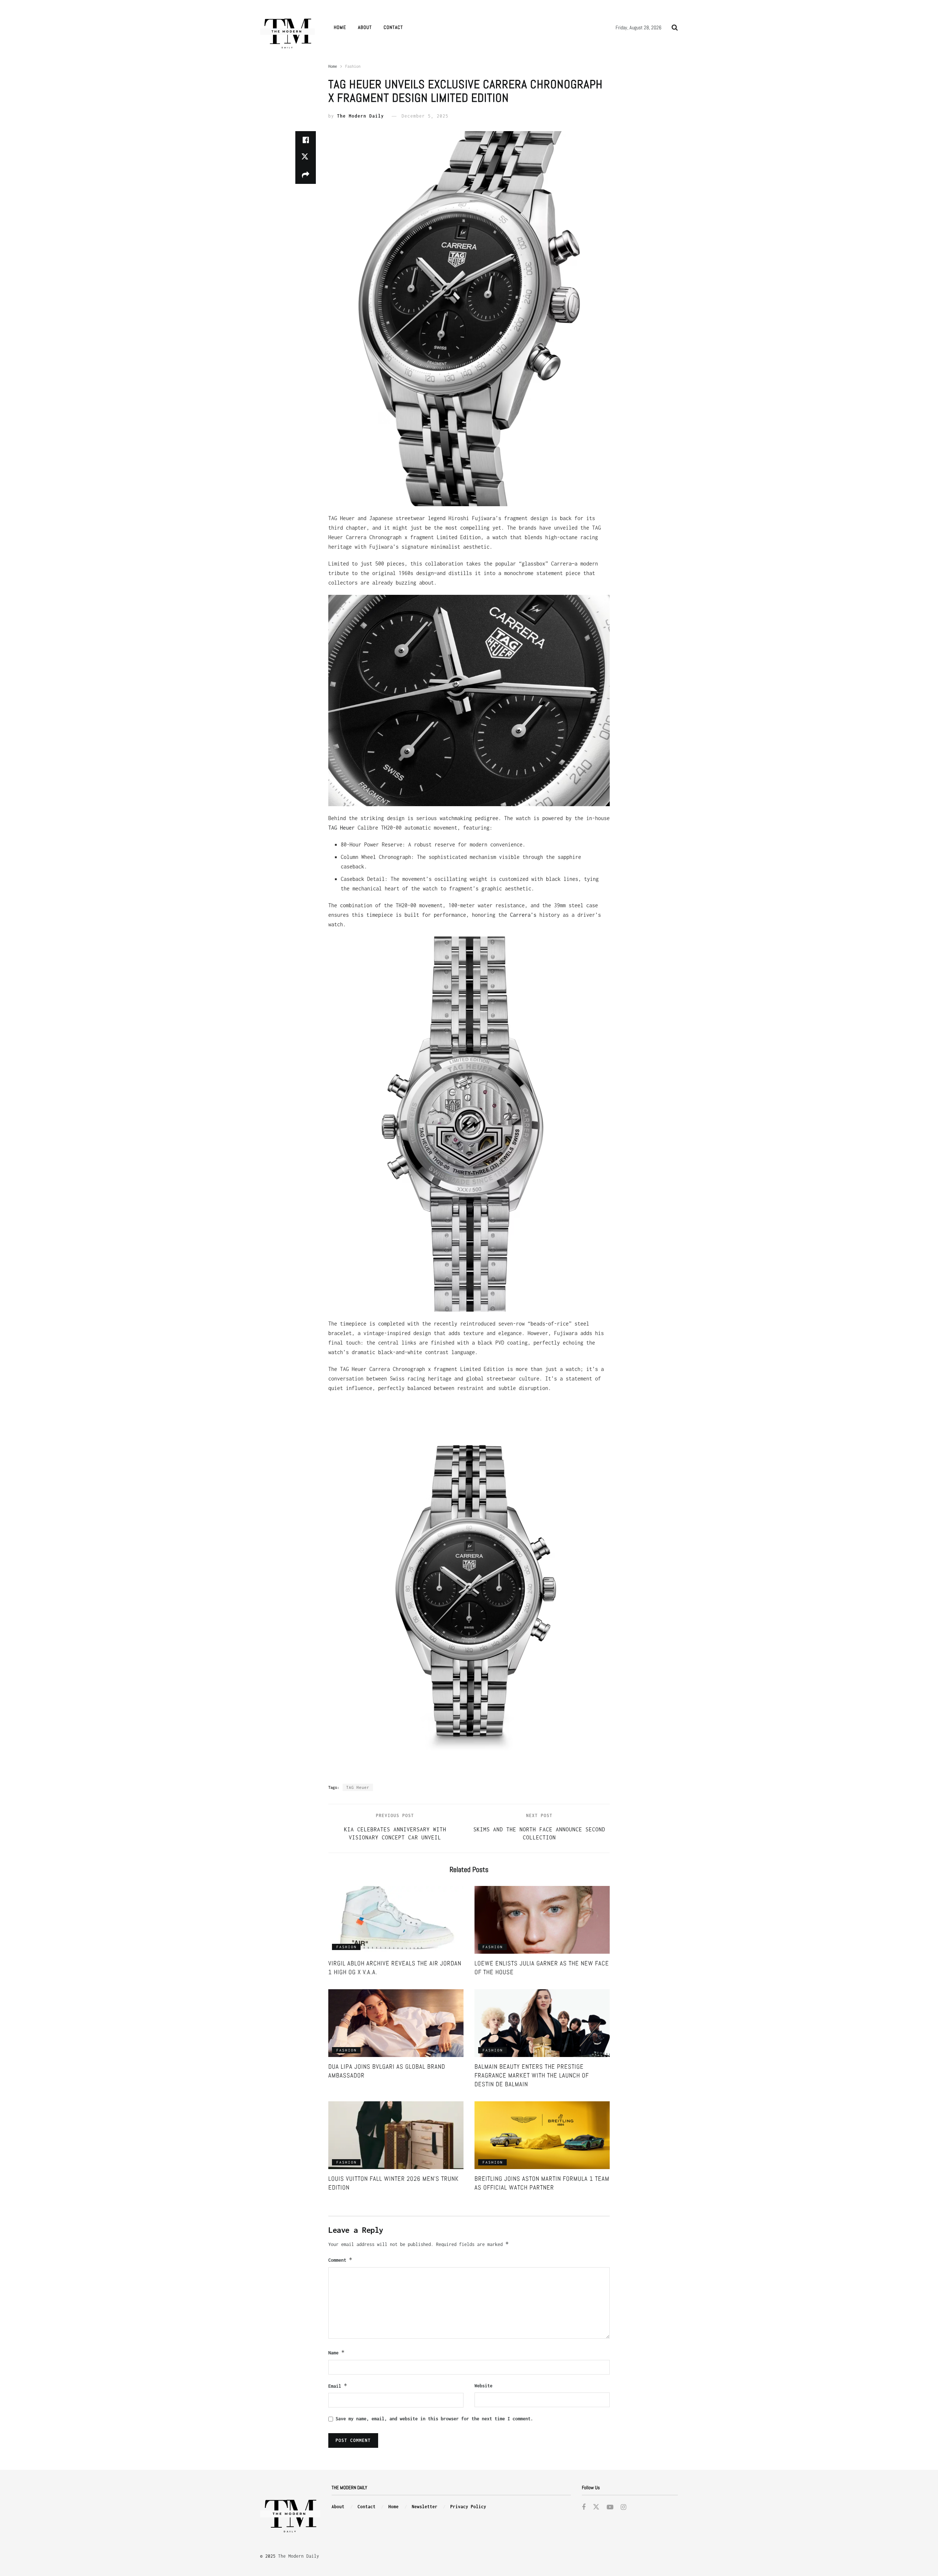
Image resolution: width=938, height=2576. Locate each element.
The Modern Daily (361, 116)
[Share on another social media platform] (306, 175)
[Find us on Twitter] (596, 2507)
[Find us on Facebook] (584, 2508)
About (365, 27)
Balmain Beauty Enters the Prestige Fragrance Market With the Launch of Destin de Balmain (532, 2075)
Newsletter (425, 2507)
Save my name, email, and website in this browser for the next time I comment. (434, 2419)
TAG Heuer (341, 828)
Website (483, 2386)
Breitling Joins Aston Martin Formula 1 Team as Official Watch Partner (542, 2183)
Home (340, 27)
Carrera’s (523, 915)
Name (337, 2352)
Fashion (353, 66)
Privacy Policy (468, 2507)
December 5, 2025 (425, 116)
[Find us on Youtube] (610, 2508)
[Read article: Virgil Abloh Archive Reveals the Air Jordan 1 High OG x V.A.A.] (396, 1920)
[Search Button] (675, 27)
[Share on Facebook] (306, 140)
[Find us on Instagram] (623, 2508)
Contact (393, 27)
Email (338, 2386)
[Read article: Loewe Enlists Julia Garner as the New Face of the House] (542, 1920)
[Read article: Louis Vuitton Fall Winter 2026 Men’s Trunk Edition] (396, 2135)
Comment (340, 2260)
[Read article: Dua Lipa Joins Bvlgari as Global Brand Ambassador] (396, 2023)
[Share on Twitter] (306, 157)
